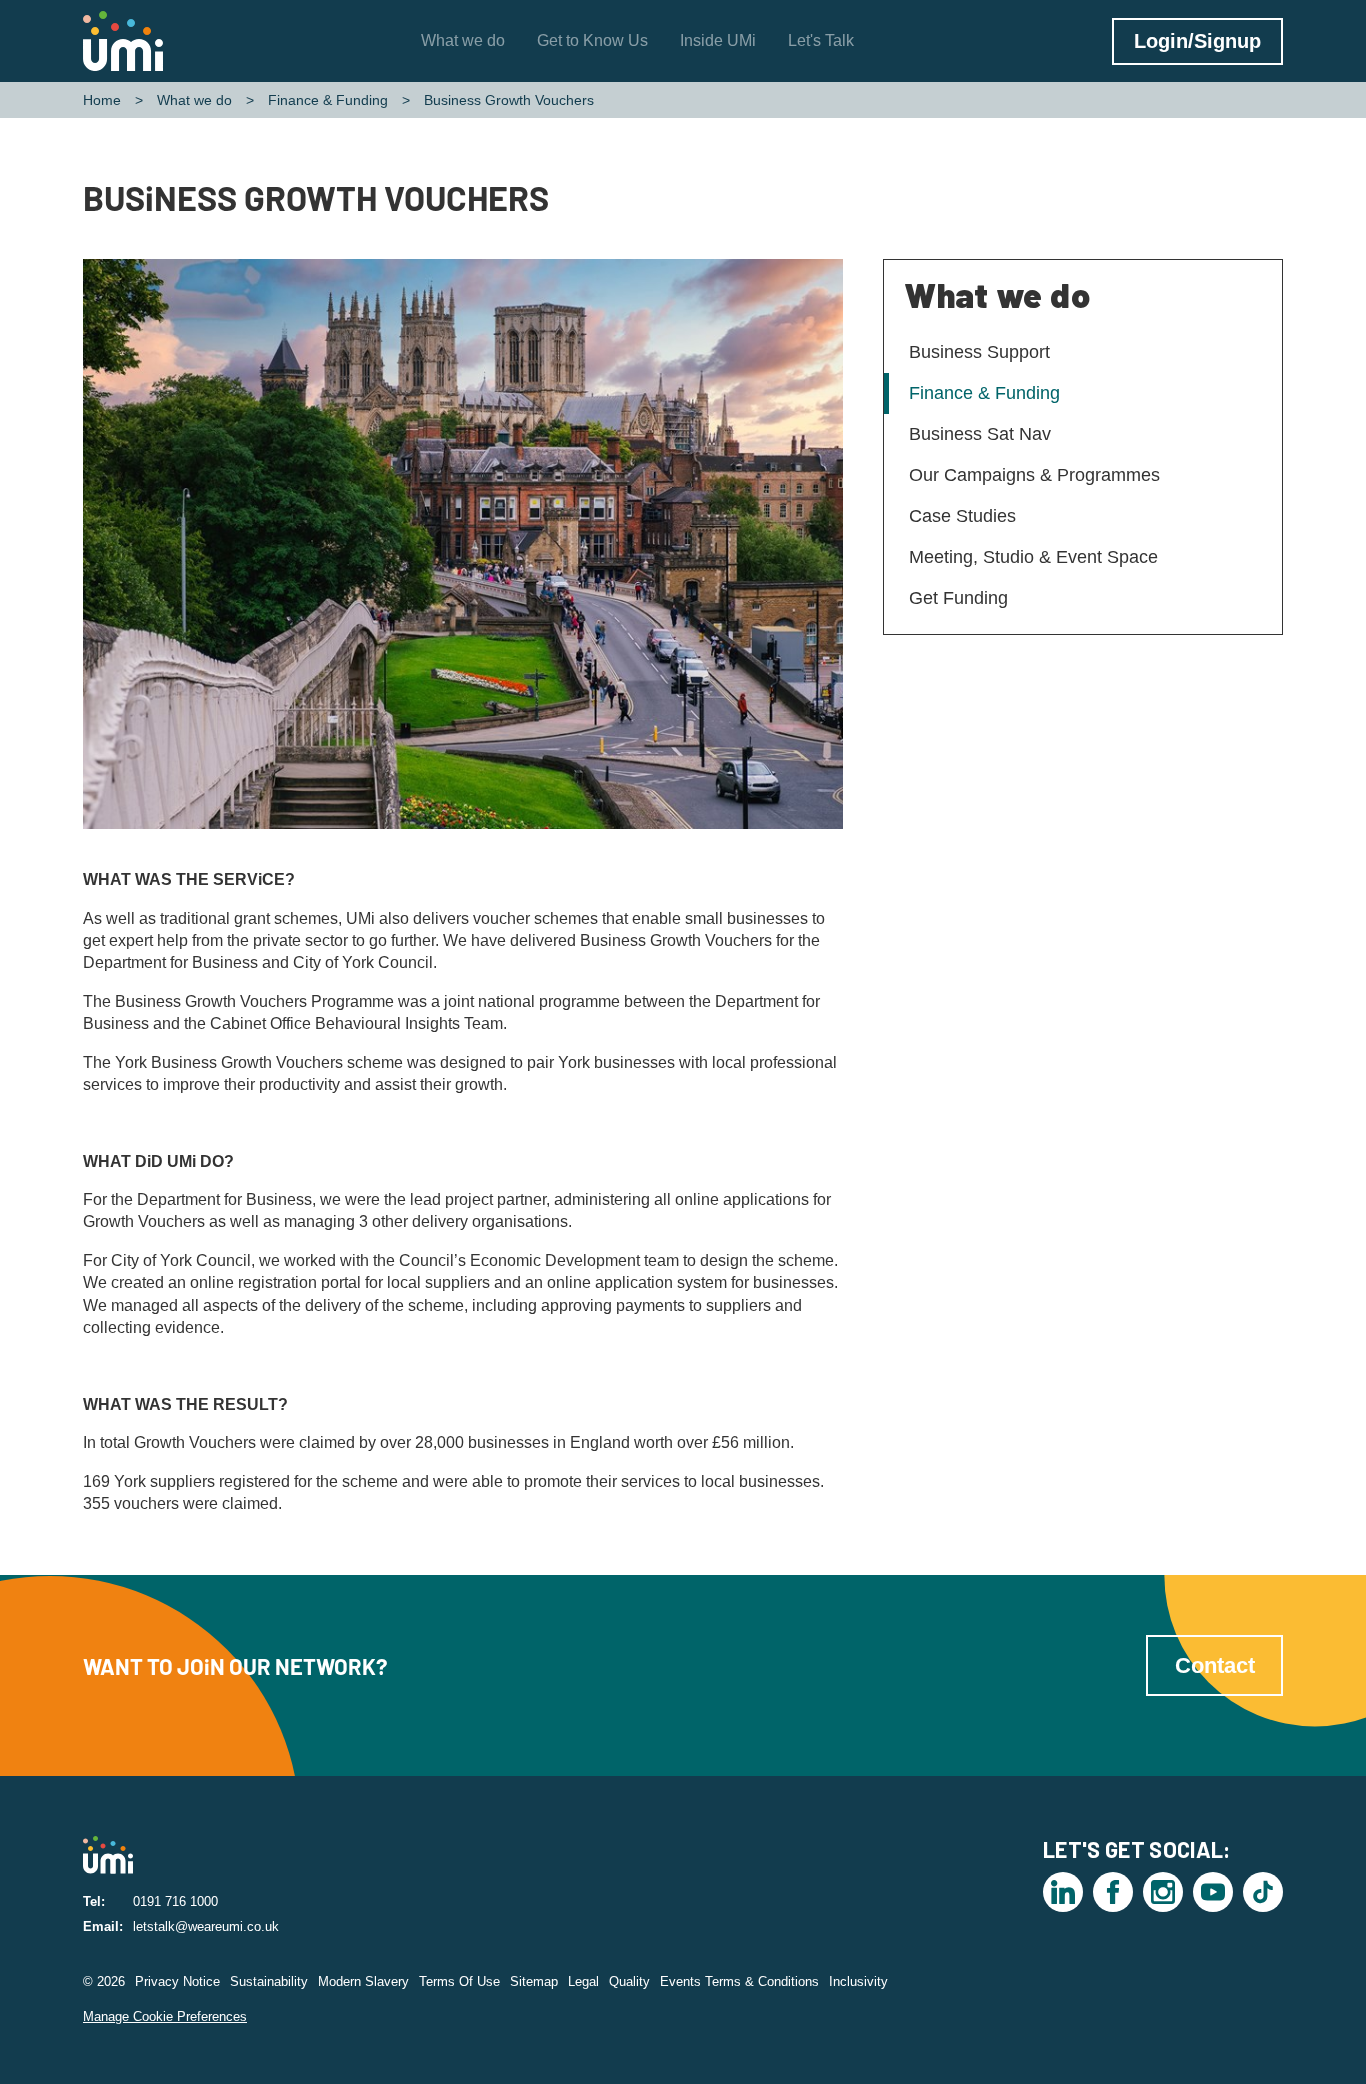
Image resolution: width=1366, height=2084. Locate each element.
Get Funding (958, 598)
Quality (629, 1981)
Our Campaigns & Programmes (1034, 475)
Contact (1215, 1665)
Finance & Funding (328, 100)
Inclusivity (858, 1981)
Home (102, 100)
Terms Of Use (459, 1981)
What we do (463, 40)
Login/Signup (1197, 41)
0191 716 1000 (175, 1901)
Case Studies (962, 516)
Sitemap (534, 1981)
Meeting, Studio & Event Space (1033, 557)
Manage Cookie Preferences (165, 2016)
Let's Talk (821, 40)
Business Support (979, 352)
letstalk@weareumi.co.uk (206, 1926)
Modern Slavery (363, 1981)
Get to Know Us (592, 40)
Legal (583, 1981)
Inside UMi (718, 40)
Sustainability (269, 1981)
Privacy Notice (177, 1981)
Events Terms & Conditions (739, 1981)
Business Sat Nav (980, 434)
